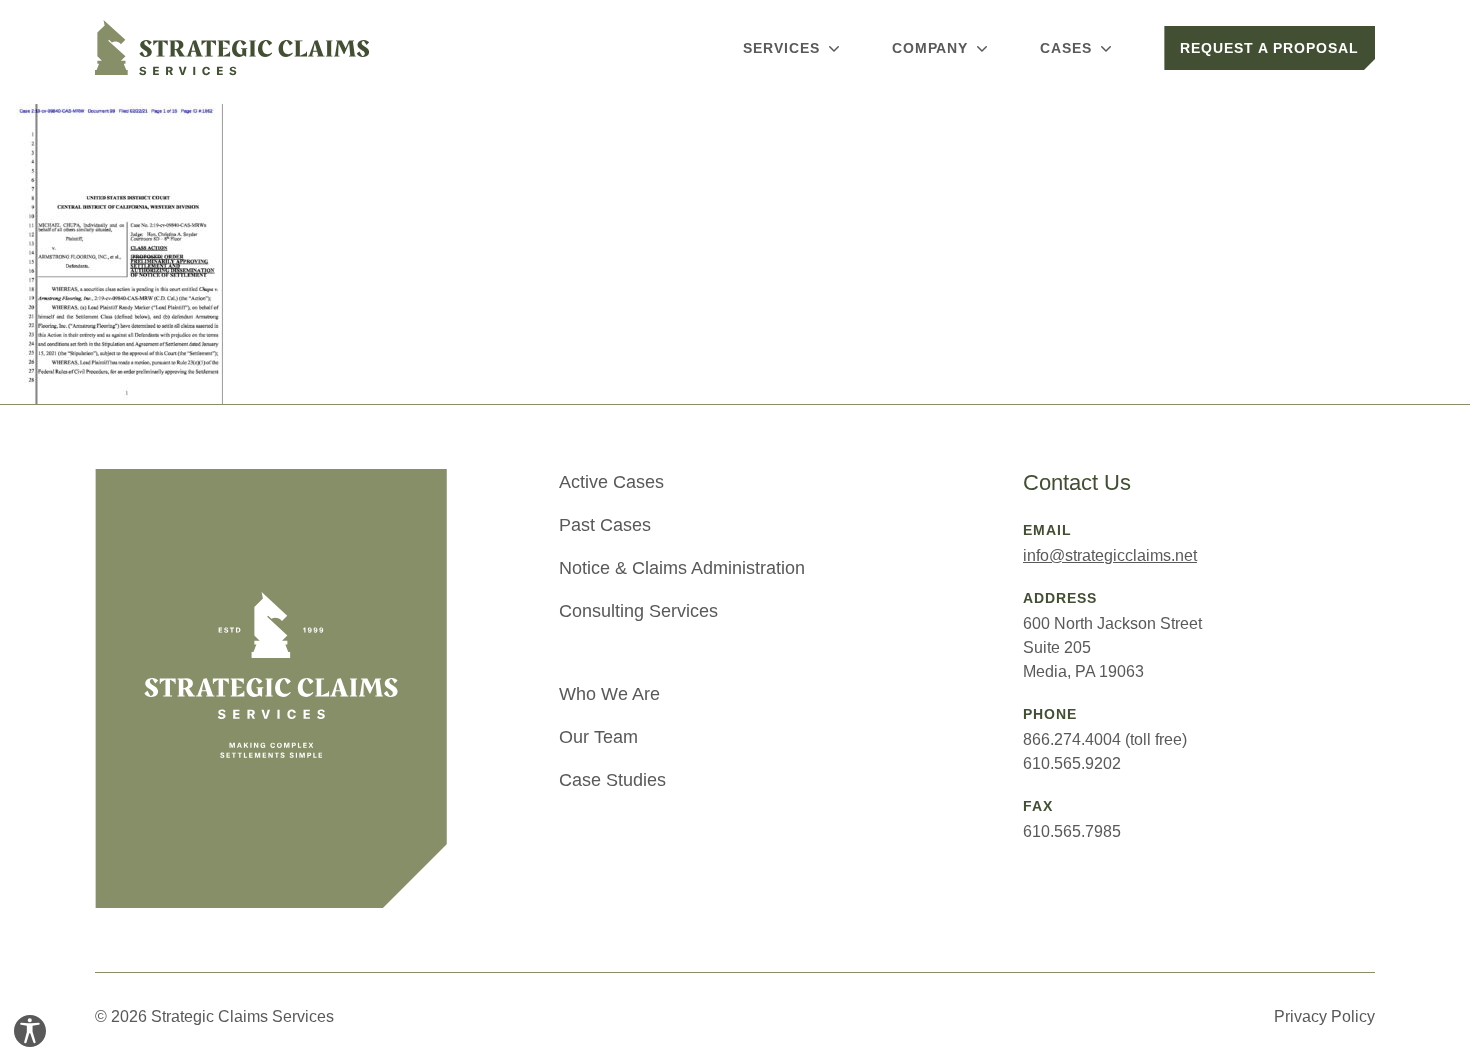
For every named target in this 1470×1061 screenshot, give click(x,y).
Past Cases (605, 525)
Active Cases (611, 482)
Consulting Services (638, 611)
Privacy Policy (1324, 1016)
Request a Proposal (1269, 48)
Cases (1066, 48)
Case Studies (612, 780)
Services (781, 48)
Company (930, 48)
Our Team (598, 737)
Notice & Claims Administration (682, 568)
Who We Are (609, 694)
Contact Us (1077, 482)
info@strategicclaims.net (1110, 555)
